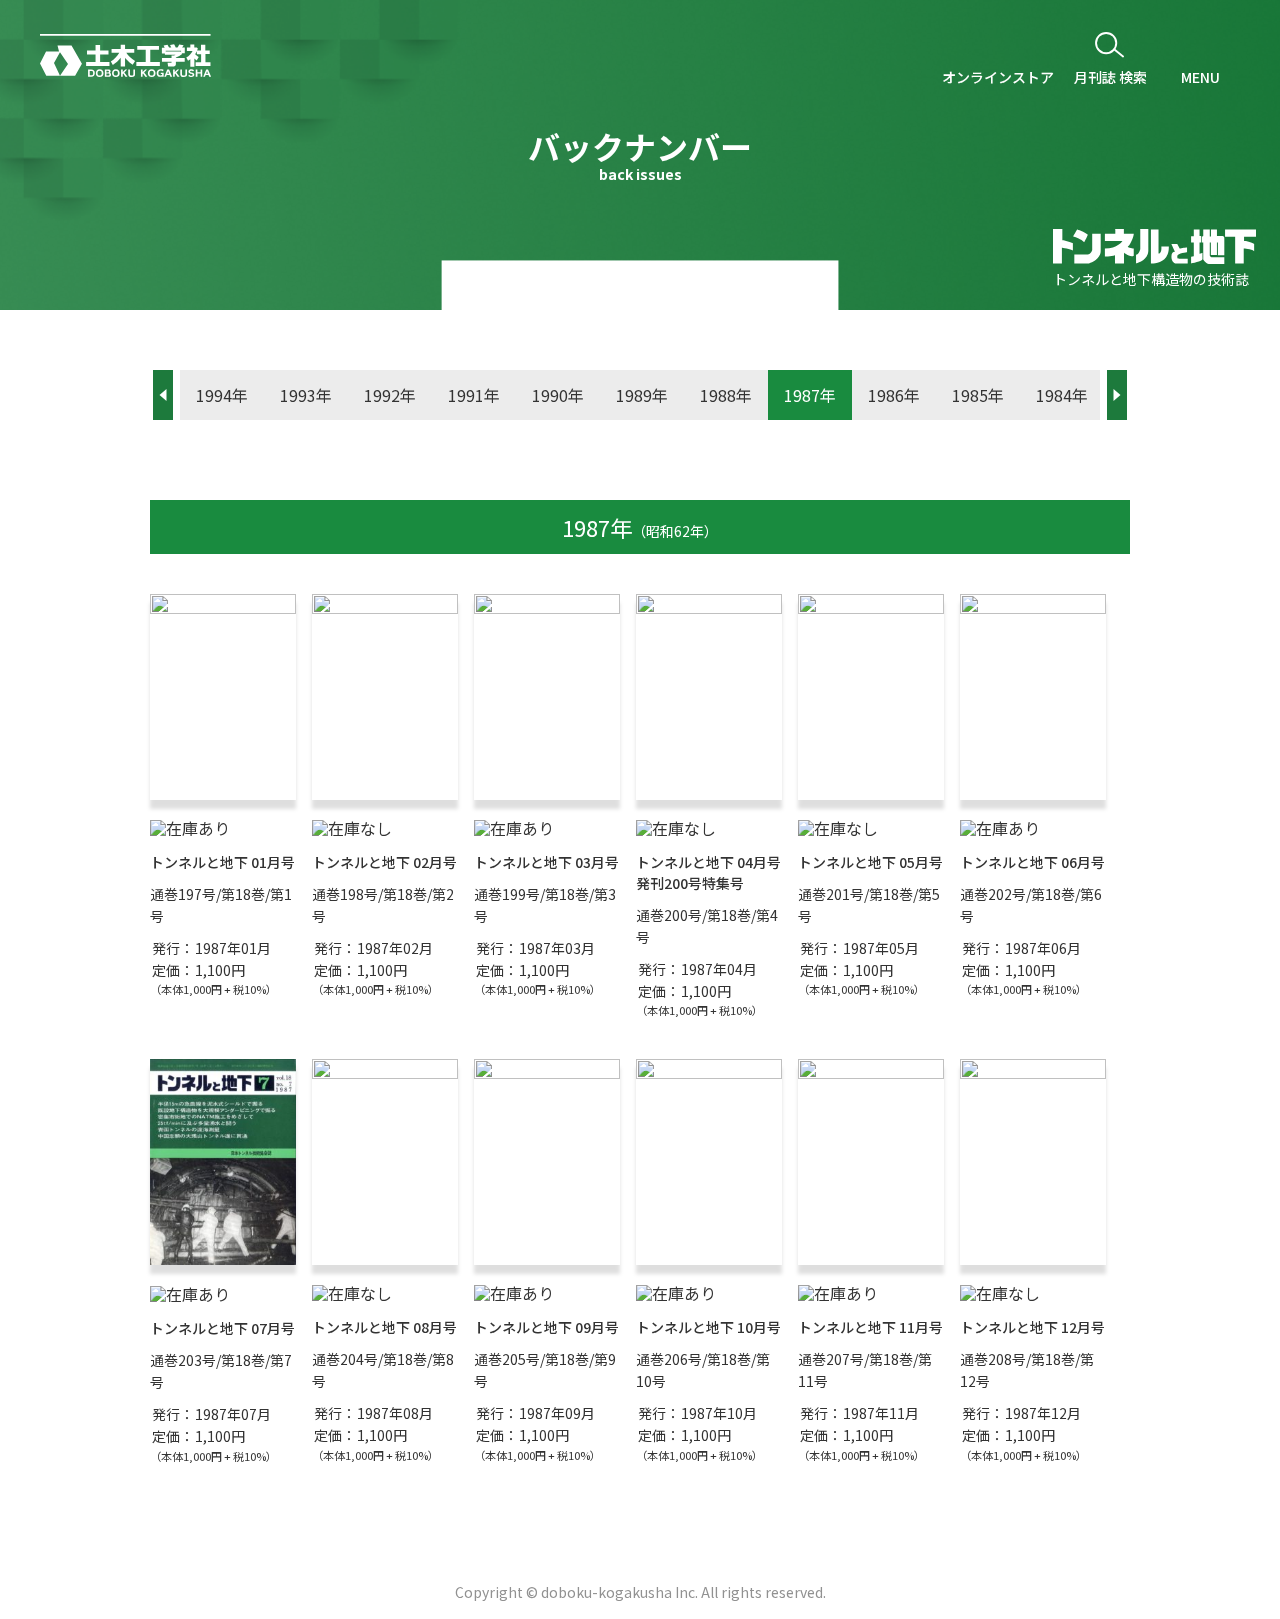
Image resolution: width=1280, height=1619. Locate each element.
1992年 (390, 395)
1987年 (810, 395)
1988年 (726, 395)
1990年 (558, 395)
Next (1117, 395)
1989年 (642, 395)
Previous (163, 395)
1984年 (1062, 395)
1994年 (222, 395)
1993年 (306, 395)
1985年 (978, 395)
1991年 (474, 395)
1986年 (894, 395)
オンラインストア (998, 77)
